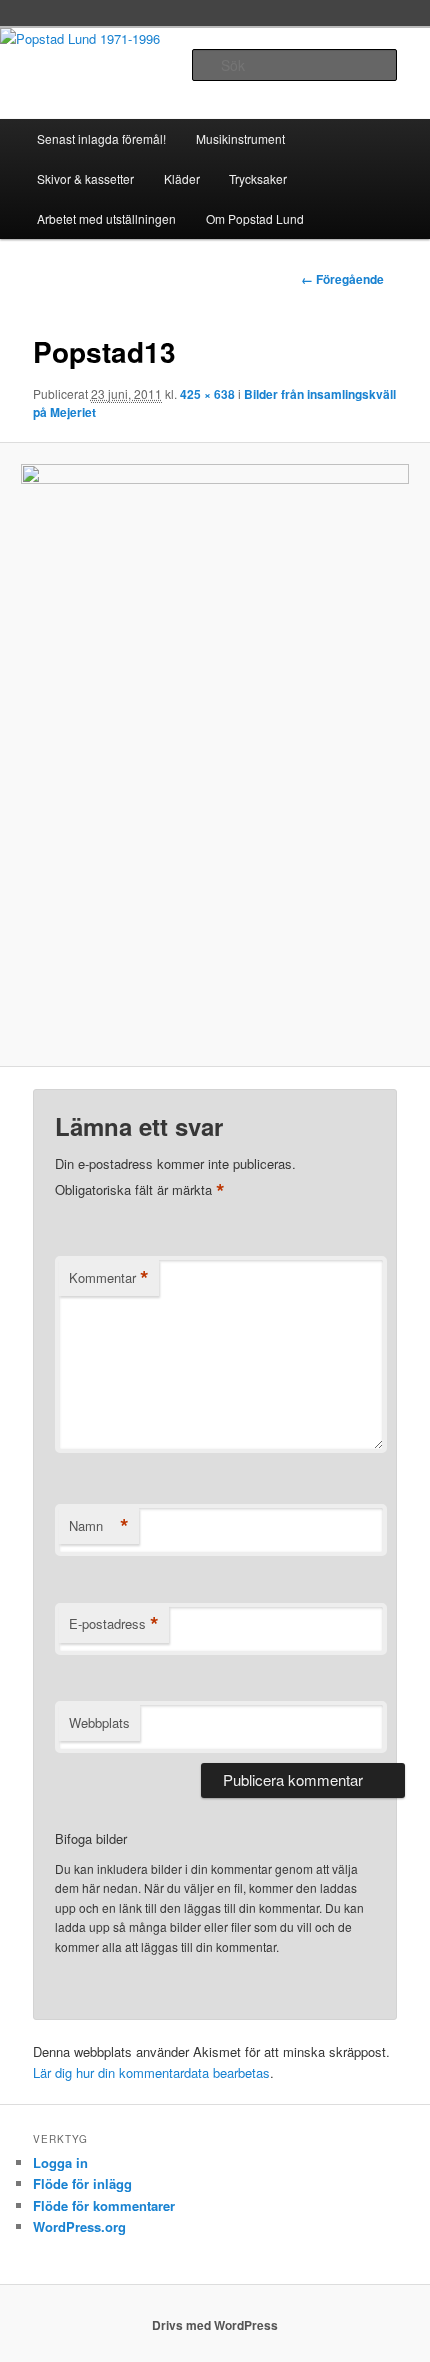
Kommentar (109, 1278)
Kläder (182, 178)
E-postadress (114, 1624)
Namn (99, 1526)
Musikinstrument (240, 138)
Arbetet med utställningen (106, 218)
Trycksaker (258, 178)
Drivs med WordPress (215, 2325)
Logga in (60, 2162)
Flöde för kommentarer (104, 2205)
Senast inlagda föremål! (101, 138)
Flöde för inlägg (82, 2183)
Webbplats (99, 1722)
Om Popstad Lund (255, 218)
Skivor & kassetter (85, 178)
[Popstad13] (214, 754)
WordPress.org (79, 2226)
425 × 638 (207, 394)
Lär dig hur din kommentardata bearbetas (151, 2072)
